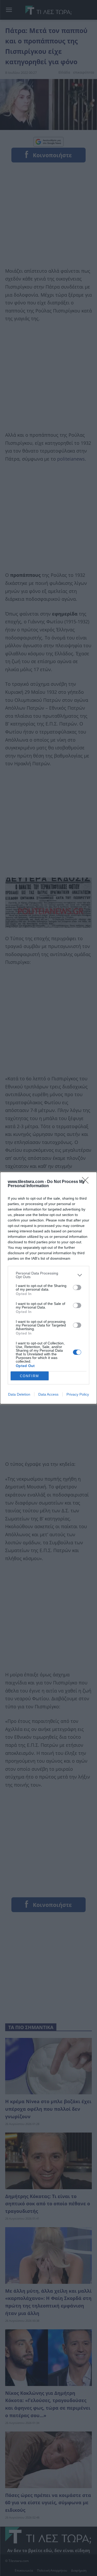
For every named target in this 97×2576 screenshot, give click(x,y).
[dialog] (48, 1288)
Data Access (48, 1394)
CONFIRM (29, 1376)
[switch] (77, 1287)
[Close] (87, 1182)
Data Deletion (19, 1394)
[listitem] (48, 1275)
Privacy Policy (78, 1394)
